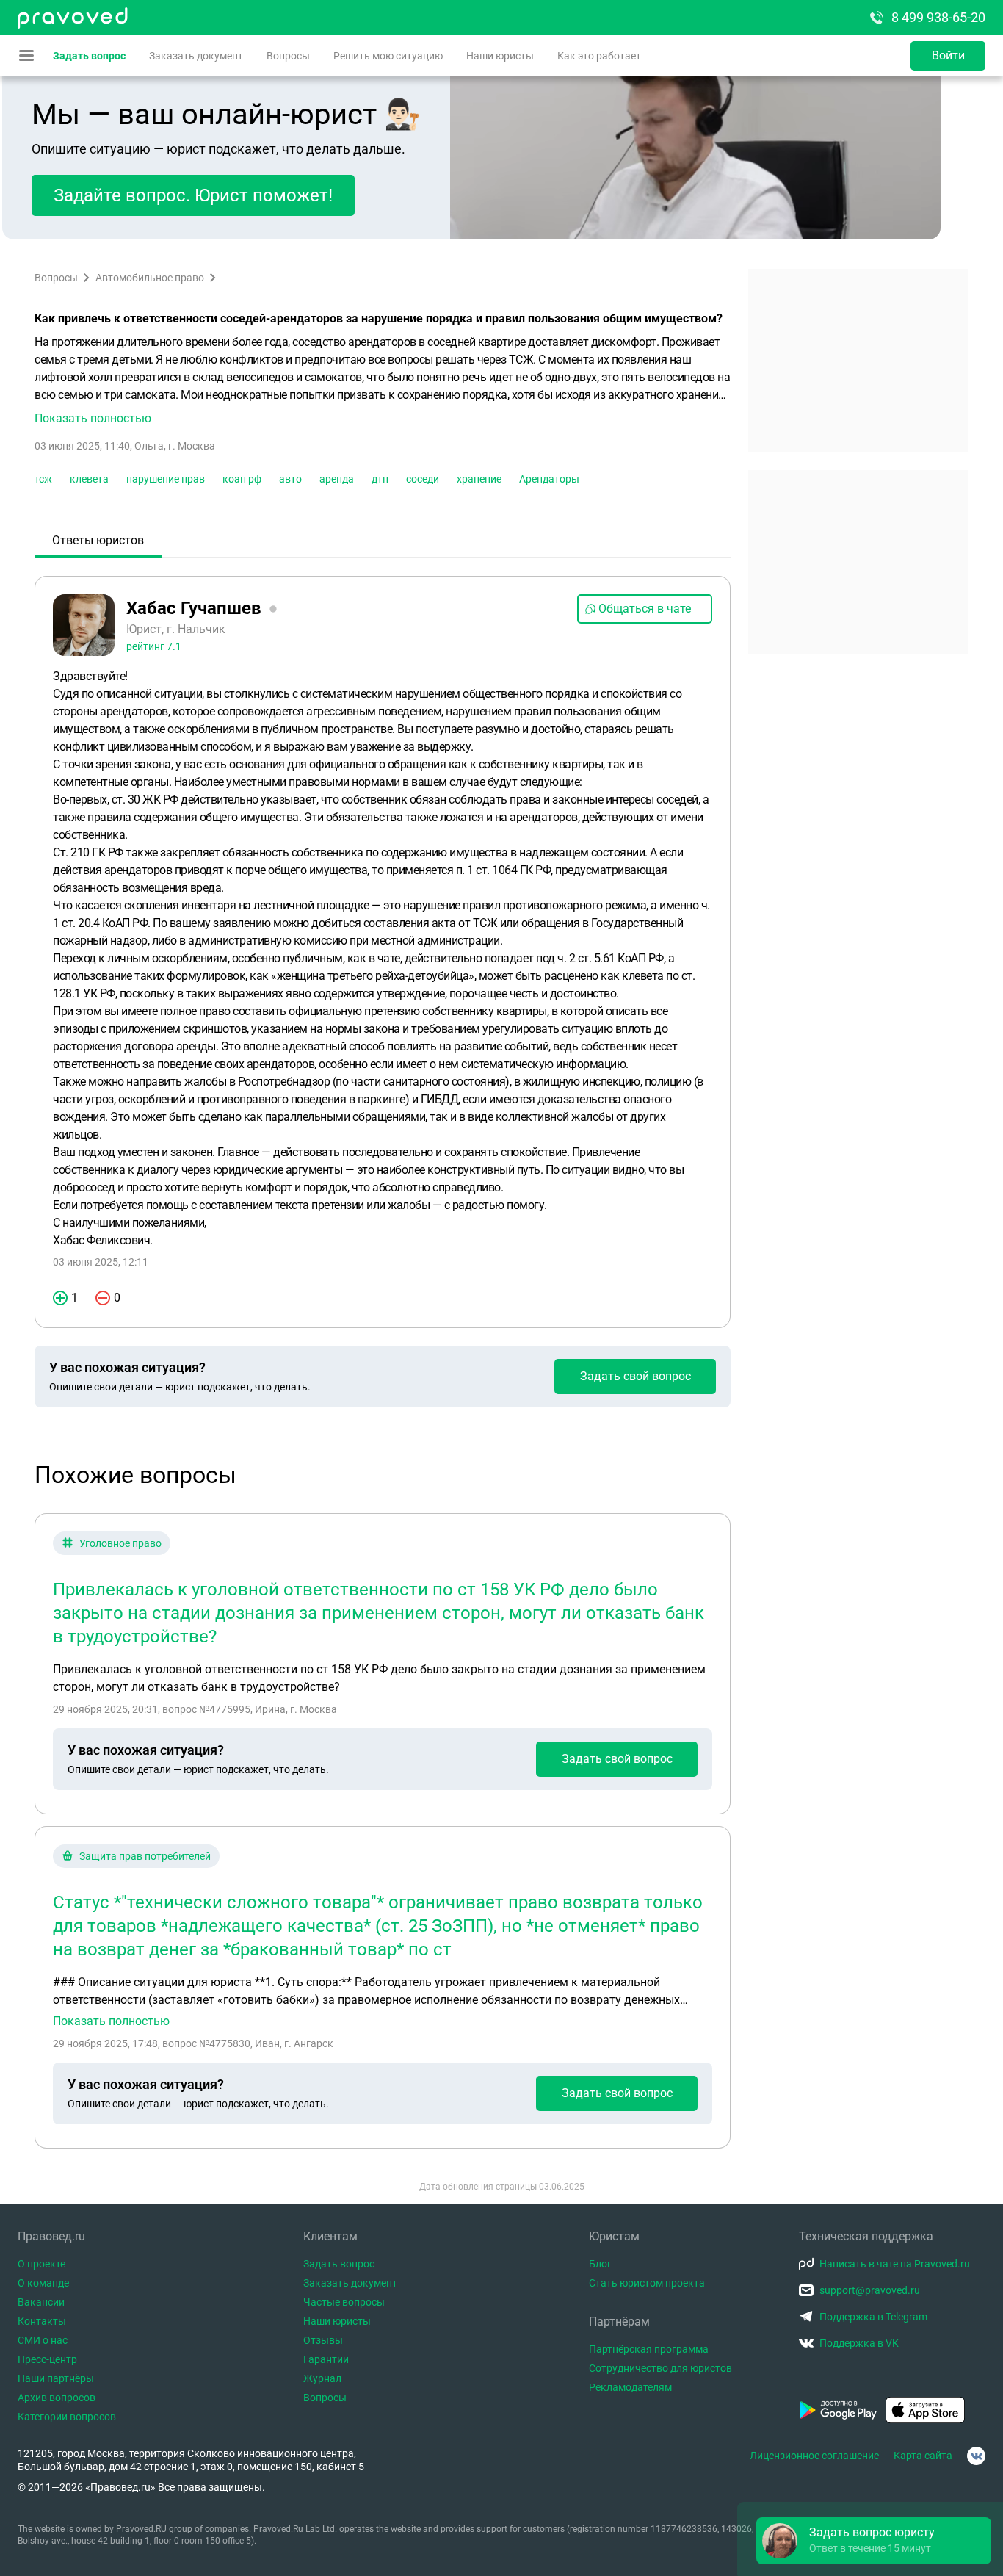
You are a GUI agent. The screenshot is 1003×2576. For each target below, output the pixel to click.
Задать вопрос (89, 56)
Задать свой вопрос (636, 1376)
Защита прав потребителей (145, 1856)
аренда (337, 479)
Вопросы (288, 56)
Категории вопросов (67, 2417)
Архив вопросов (57, 2398)
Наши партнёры (56, 2378)
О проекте (41, 2264)
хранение (479, 479)
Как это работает (599, 56)
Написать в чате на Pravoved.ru (895, 2264)
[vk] (976, 2456)
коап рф (242, 479)
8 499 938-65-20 (938, 17)
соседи (423, 479)
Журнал (322, 2378)
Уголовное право (120, 1543)
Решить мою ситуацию (388, 56)
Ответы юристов (98, 540)
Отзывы (323, 2340)
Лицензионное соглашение (814, 2456)
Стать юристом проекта (647, 2283)
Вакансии (41, 2302)
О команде (43, 2283)
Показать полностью (111, 2021)
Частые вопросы (344, 2302)
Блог (600, 2264)
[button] (383, 380)
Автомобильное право (150, 278)
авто (290, 479)
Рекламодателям (630, 2387)
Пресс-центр (47, 2359)
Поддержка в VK (859, 2343)
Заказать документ (196, 56)
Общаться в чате (645, 609)
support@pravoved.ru (870, 2290)
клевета (89, 479)
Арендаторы (549, 479)
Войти (948, 55)
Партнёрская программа (649, 2349)
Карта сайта (923, 2456)
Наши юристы (500, 56)
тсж (43, 479)
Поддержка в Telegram (873, 2317)
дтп (380, 479)
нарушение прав (166, 479)
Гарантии (326, 2359)
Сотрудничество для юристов (660, 2368)
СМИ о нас (43, 2340)
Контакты (42, 2321)
